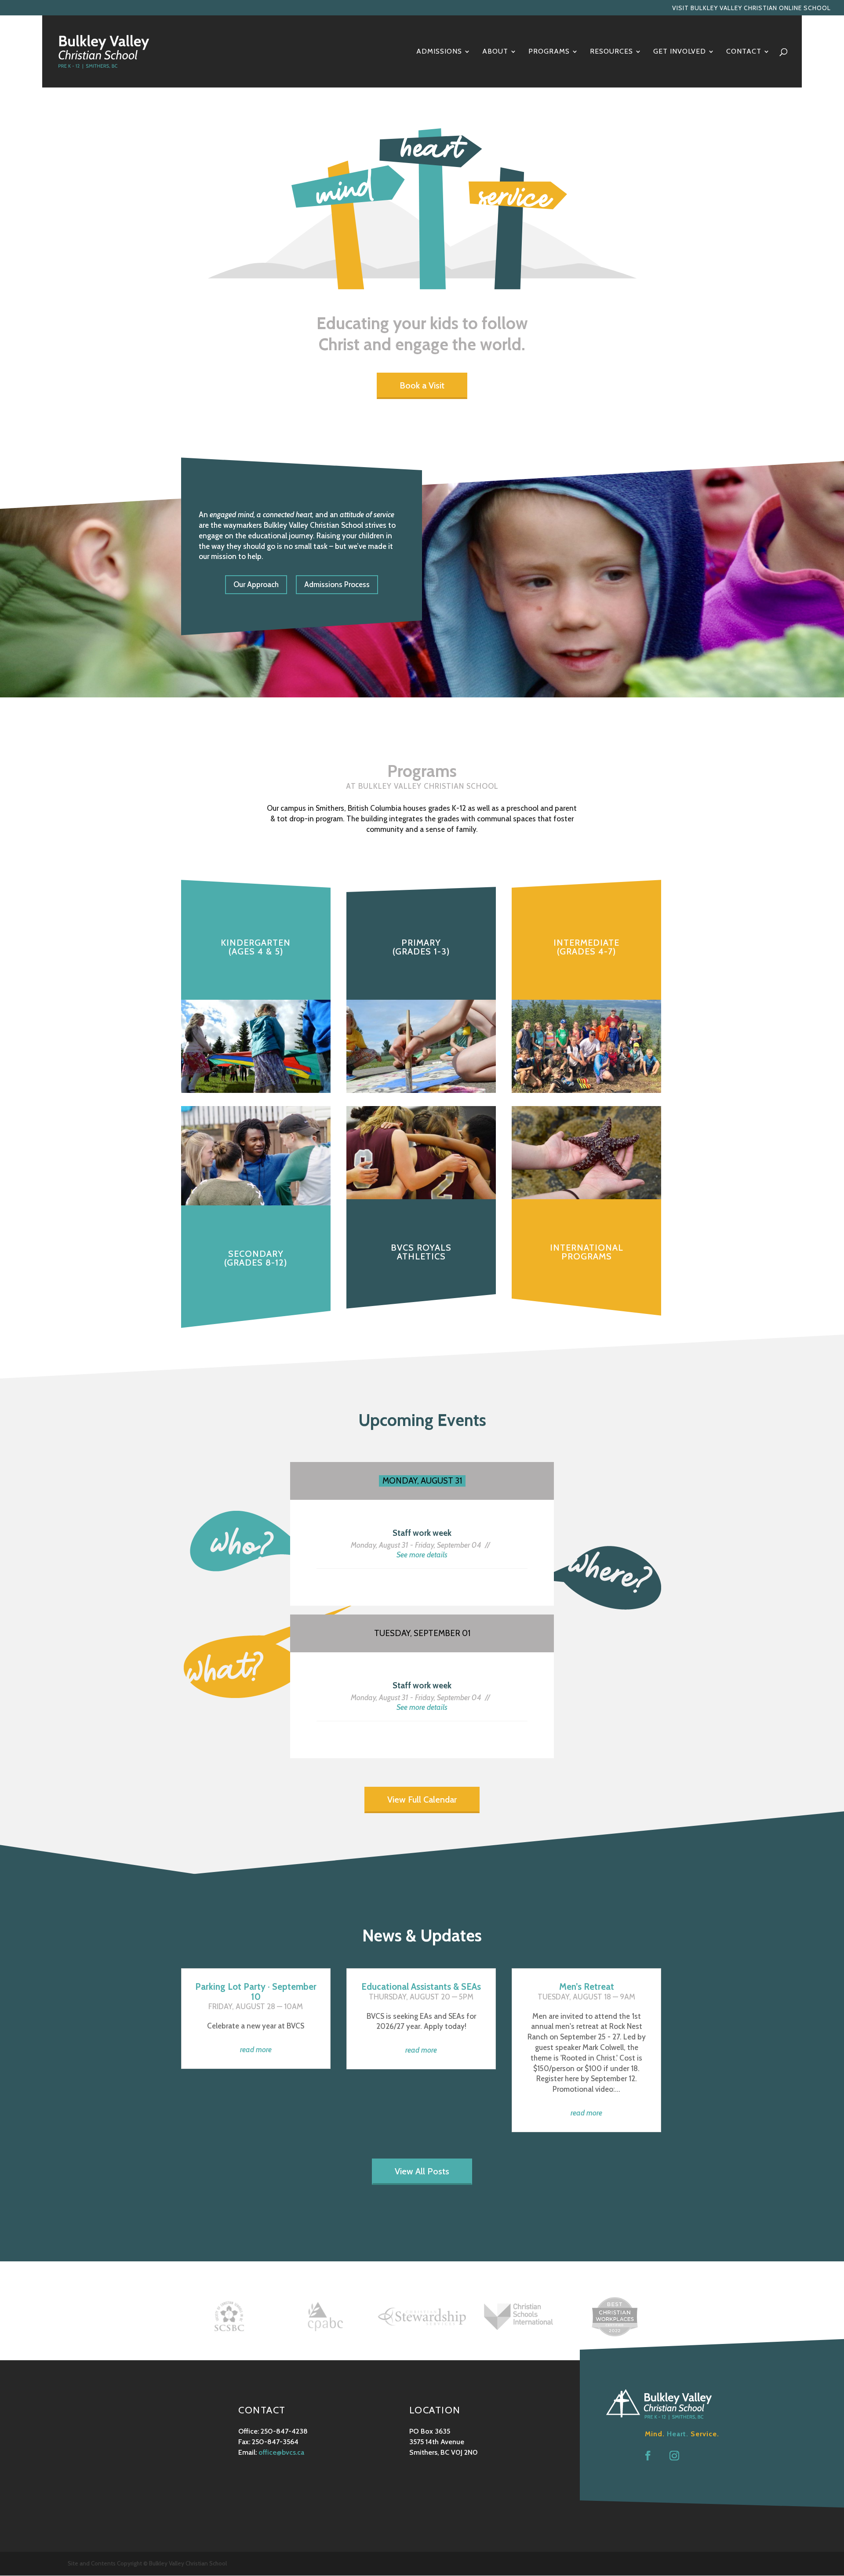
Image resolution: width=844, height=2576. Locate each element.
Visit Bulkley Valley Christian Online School (751, 8)
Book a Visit (422, 385)
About (495, 52)
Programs (549, 52)
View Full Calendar (422, 1800)
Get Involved (680, 52)
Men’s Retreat (587, 1986)
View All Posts (422, 2171)
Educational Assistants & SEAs (421, 1986)
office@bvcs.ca (281, 2452)
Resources (611, 52)
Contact (744, 52)
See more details (422, 1555)
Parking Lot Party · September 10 (256, 1991)
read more (256, 2050)
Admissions (439, 52)
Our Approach (256, 584)
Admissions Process (337, 584)
